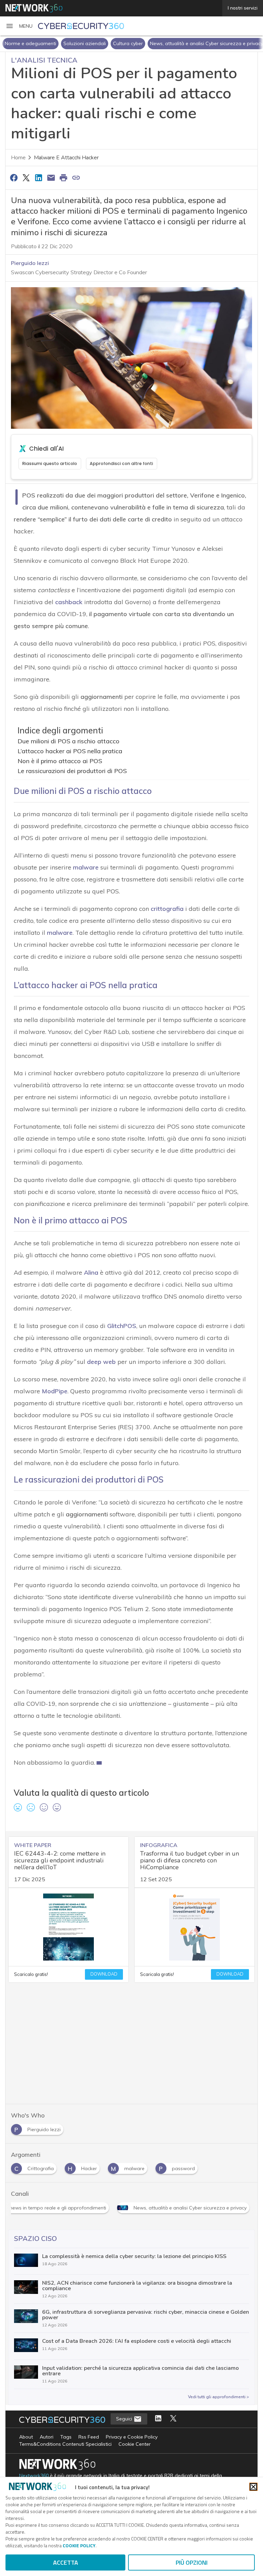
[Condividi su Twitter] (26, 177)
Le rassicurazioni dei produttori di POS (72, 771)
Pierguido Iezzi (30, 263)
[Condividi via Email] (51, 177)
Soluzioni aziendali (85, 43)
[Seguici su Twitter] (173, 2419)
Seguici (125, 2419)
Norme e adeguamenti (30, 43)
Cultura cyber (128, 43)
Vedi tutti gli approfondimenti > (218, 2397)
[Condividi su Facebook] (14, 177)
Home (18, 158)
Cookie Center (135, 2444)
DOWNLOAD (104, 1974)
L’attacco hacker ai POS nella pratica (70, 751)
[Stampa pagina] (64, 177)
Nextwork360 (34, 2476)
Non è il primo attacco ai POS (60, 761)
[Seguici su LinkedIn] (158, 2419)
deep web (101, 1362)
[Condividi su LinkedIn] (39, 177)
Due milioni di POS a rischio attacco (68, 741)
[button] (19, 26)
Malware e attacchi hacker (66, 158)
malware (60, 933)
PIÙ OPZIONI (192, 2562)
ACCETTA (66, 2562)
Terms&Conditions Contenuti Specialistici (65, 2444)
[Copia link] (76, 177)
